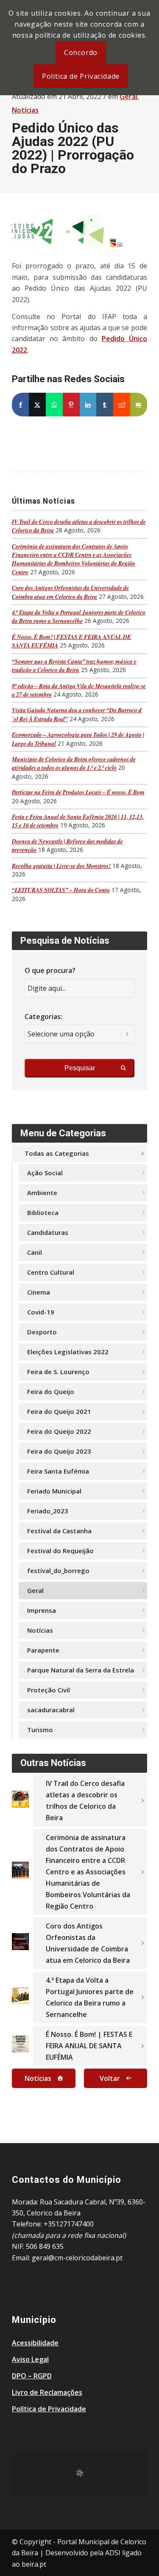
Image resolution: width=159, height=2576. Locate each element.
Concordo (81, 52)
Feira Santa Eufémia (58, 1471)
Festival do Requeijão (60, 1551)
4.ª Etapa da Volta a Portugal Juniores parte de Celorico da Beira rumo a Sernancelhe (79, 616)
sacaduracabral (51, 1710)
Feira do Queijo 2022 (59, 1431)
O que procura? (50, 970)
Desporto (42, 1332)
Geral (128, 96)
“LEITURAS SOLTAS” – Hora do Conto (61, 890)
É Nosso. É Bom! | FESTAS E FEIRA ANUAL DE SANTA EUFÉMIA (89, 2046)
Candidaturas (48, 1232)
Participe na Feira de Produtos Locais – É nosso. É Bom (78, 792)
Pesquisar (80, 1068)
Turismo (40, 1730)
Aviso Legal (30, 2359)
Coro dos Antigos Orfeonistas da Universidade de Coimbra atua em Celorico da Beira (70, 592)
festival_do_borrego (58, 1570)
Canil (35, 1252)
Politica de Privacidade (81, 76)
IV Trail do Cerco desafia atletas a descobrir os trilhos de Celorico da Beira (85, 1800)
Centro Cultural (51, 1272)
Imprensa (42, 1610)
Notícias (25, 110)
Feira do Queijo (51, 1391)
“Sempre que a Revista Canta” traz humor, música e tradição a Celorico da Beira (74, 665)
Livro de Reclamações (47, 2392)
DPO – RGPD (32, 2376)
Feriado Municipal (54, 1491)
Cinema (39, 1292)
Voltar (110, 2078)
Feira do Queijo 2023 (59, 1451)
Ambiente (42, 1193)
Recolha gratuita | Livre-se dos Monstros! (61, 866)
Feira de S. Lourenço (58, 1372)
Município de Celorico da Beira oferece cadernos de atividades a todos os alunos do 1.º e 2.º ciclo (74, 763)
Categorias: (43, 1017)
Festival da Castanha (59, 1531)
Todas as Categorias (57, 1153)
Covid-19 (41, 1312)
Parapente (43, 1650)
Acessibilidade (35, 2343)
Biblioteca (43, 1212)
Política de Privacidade (49, 2409)
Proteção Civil (49, 1690)
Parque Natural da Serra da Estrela (81, 1670)
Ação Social (45, 1173)
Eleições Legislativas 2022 (68, 1352)
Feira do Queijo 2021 (59, 1411)
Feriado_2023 (48, 1511)
